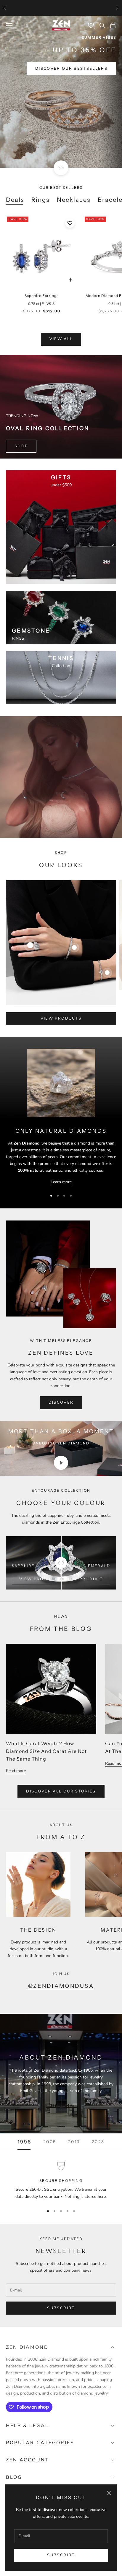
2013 (74, 2142)
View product (38, 1579)
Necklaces (74, 200)
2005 (50, 2142)
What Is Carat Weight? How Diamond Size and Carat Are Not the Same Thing (46, 1751)
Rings (41, 200)
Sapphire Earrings (42, 296)
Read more (16, 1771)
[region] (61, 2181)
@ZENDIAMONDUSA (61, 1986)
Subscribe (61, 2555)
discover (61, 1402)
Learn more (61, 1182)
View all (61, 339)
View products (61, 1018)
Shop (21, 446)
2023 (98, 2142)
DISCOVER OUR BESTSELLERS (71, 69)
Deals (15, 200)
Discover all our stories (61, 1791)
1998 (24, 2142)
